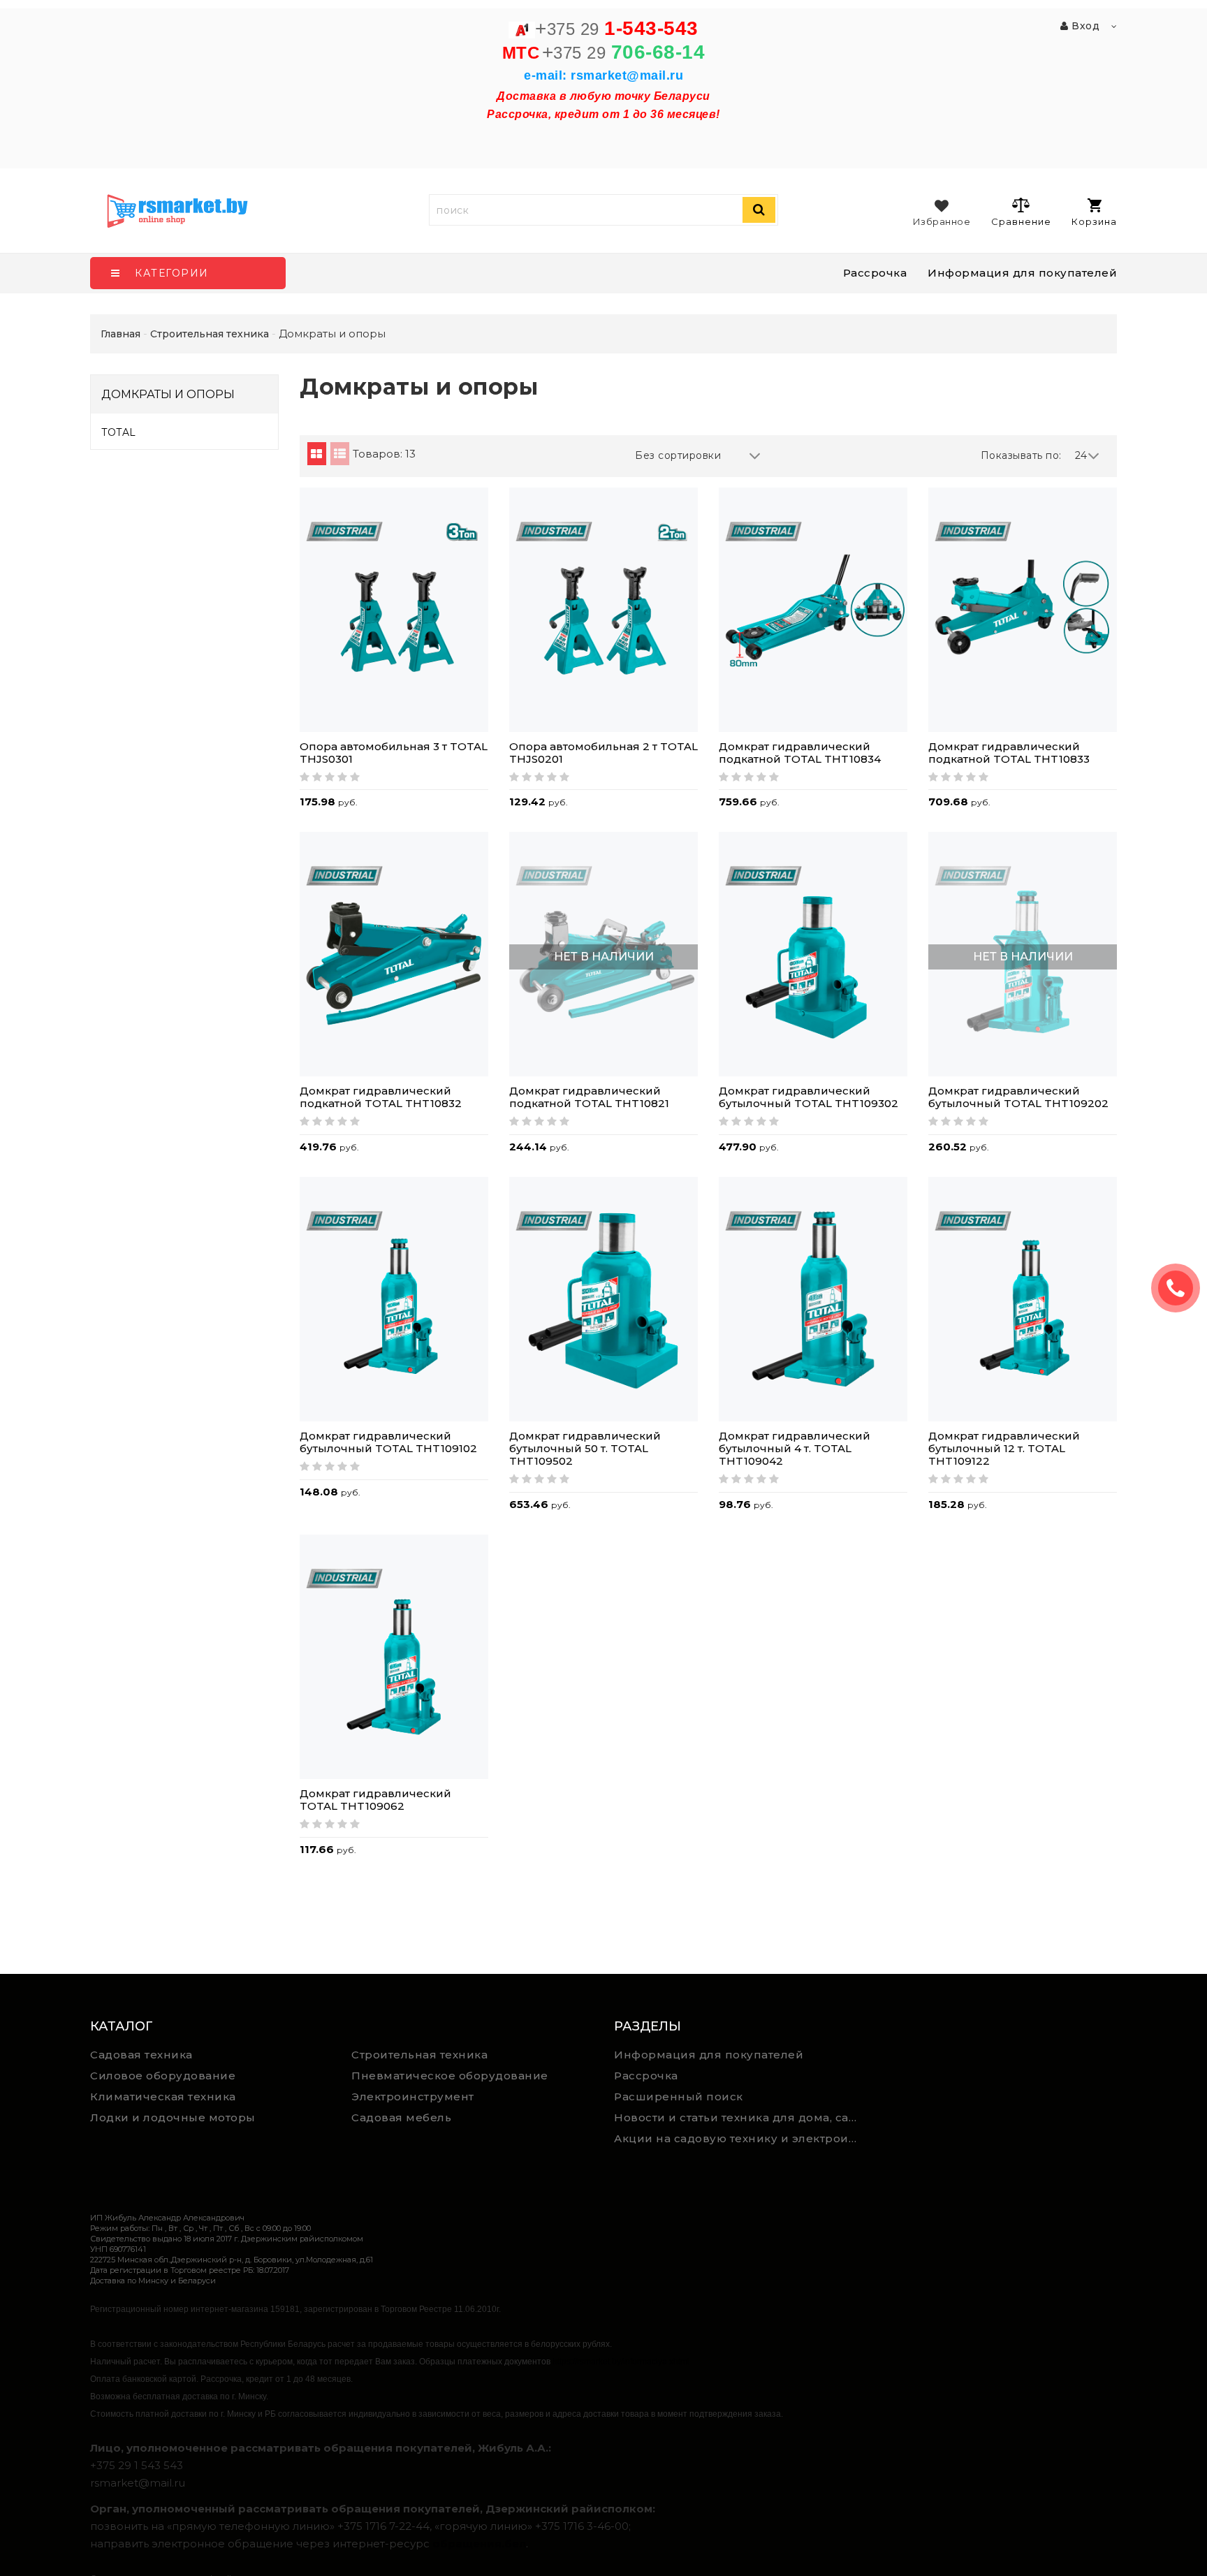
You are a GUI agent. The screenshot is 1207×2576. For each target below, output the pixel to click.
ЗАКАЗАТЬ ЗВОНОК (1181, 1288)
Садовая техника (141, 2055)
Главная (120, 334)
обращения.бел (479, 2544)
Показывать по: (1021, 455)
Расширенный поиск (679, 2096)
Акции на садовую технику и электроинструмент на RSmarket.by (739, 2138)
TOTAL (119, 432)
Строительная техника (419, 2055)
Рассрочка (875, 273)
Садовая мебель (401, 2117)
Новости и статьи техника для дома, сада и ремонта (739, 2117)
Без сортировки (678, 455)
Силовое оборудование (163, 2076)
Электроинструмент (413, 2096)
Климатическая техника (163, 2096)
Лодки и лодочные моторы (173, 2117)
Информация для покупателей (1022, 273)
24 (1081, 455)
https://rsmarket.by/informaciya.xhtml (621, 2362)
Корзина (1094, 221)
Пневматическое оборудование (450, 2076)
